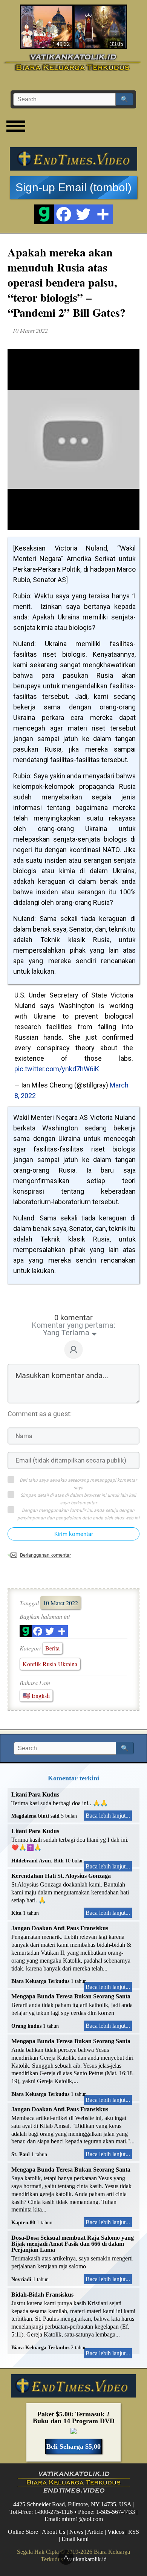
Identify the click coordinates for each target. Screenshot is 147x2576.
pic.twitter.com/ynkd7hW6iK (57, 1069)
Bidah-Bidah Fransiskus (42, 2295)
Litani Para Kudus (35, 1794)
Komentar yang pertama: (73, 1325)
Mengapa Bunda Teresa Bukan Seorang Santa (71, 1996)
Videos (116, 2532)
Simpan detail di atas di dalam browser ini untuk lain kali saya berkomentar (78, 1499)
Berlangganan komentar (45, 1555)
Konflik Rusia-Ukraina (50, 1664)
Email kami (75, 2539)
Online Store (23, 2532)
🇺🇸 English (36, 1695)
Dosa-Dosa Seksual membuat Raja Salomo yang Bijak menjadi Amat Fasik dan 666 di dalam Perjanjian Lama (73, 2244)
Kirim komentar (74, 1534)
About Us (54, 2532)
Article (95, 2532)
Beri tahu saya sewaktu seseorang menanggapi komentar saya (78, 1484)
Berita (52, 1648)
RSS (134, 2532)
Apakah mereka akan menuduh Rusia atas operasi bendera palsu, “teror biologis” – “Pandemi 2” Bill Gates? (67, 282)
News (76, 2532)
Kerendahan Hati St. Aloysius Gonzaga (61, 1876)
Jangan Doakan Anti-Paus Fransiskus (60, 1928)
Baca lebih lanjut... (108, 1816)
